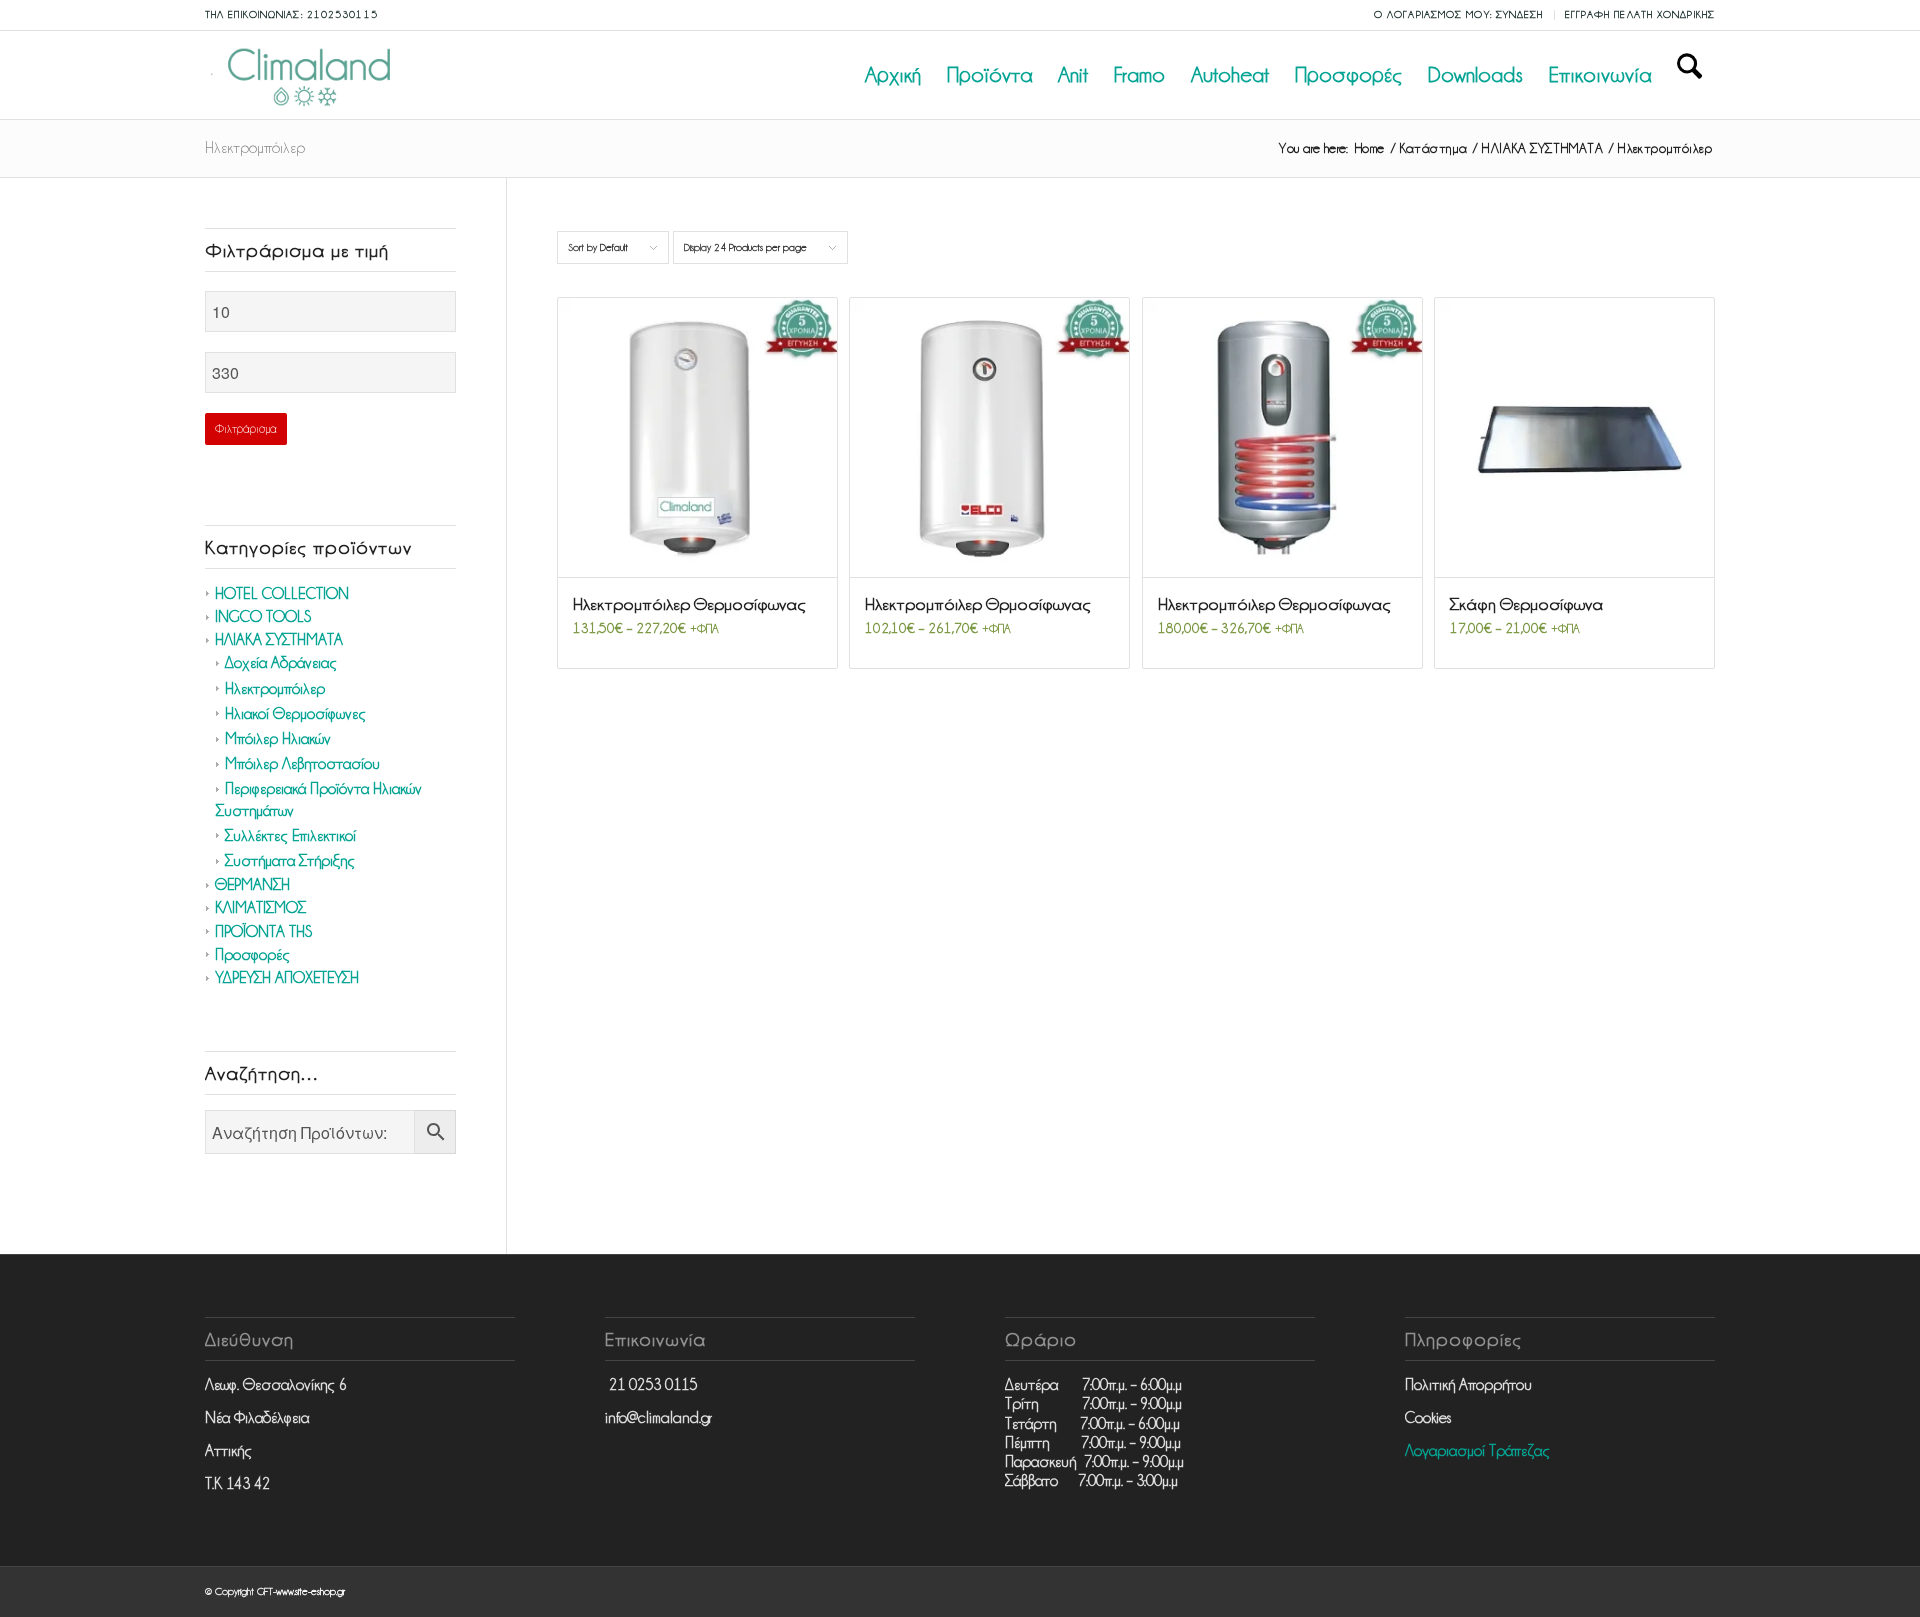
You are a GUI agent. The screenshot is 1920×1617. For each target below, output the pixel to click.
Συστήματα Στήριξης (290, 861)
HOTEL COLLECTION (282, 594)
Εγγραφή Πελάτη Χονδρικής (1640, 14)
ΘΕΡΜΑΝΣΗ (252, 885)
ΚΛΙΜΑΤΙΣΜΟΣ (260, 908)
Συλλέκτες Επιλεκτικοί (290, 836)
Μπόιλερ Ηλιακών (278, 739)
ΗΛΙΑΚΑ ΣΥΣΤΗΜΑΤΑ (279, 640)
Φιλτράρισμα (246, 429)
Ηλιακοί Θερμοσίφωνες (295, 714)
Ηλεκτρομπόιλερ (275, 689)
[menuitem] (1459, 15)
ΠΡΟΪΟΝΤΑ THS (263, 932)
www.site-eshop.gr (310, 1591)
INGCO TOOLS (263, 617)
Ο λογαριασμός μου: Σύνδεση (1459, 14)
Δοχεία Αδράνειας (281, 663)
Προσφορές (252, 955)
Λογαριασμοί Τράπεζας (1477, 1451)
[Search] (1689, 75)
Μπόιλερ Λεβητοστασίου (302, 764)
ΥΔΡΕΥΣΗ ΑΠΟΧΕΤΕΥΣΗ (287, 978)
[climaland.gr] (305, 75)
